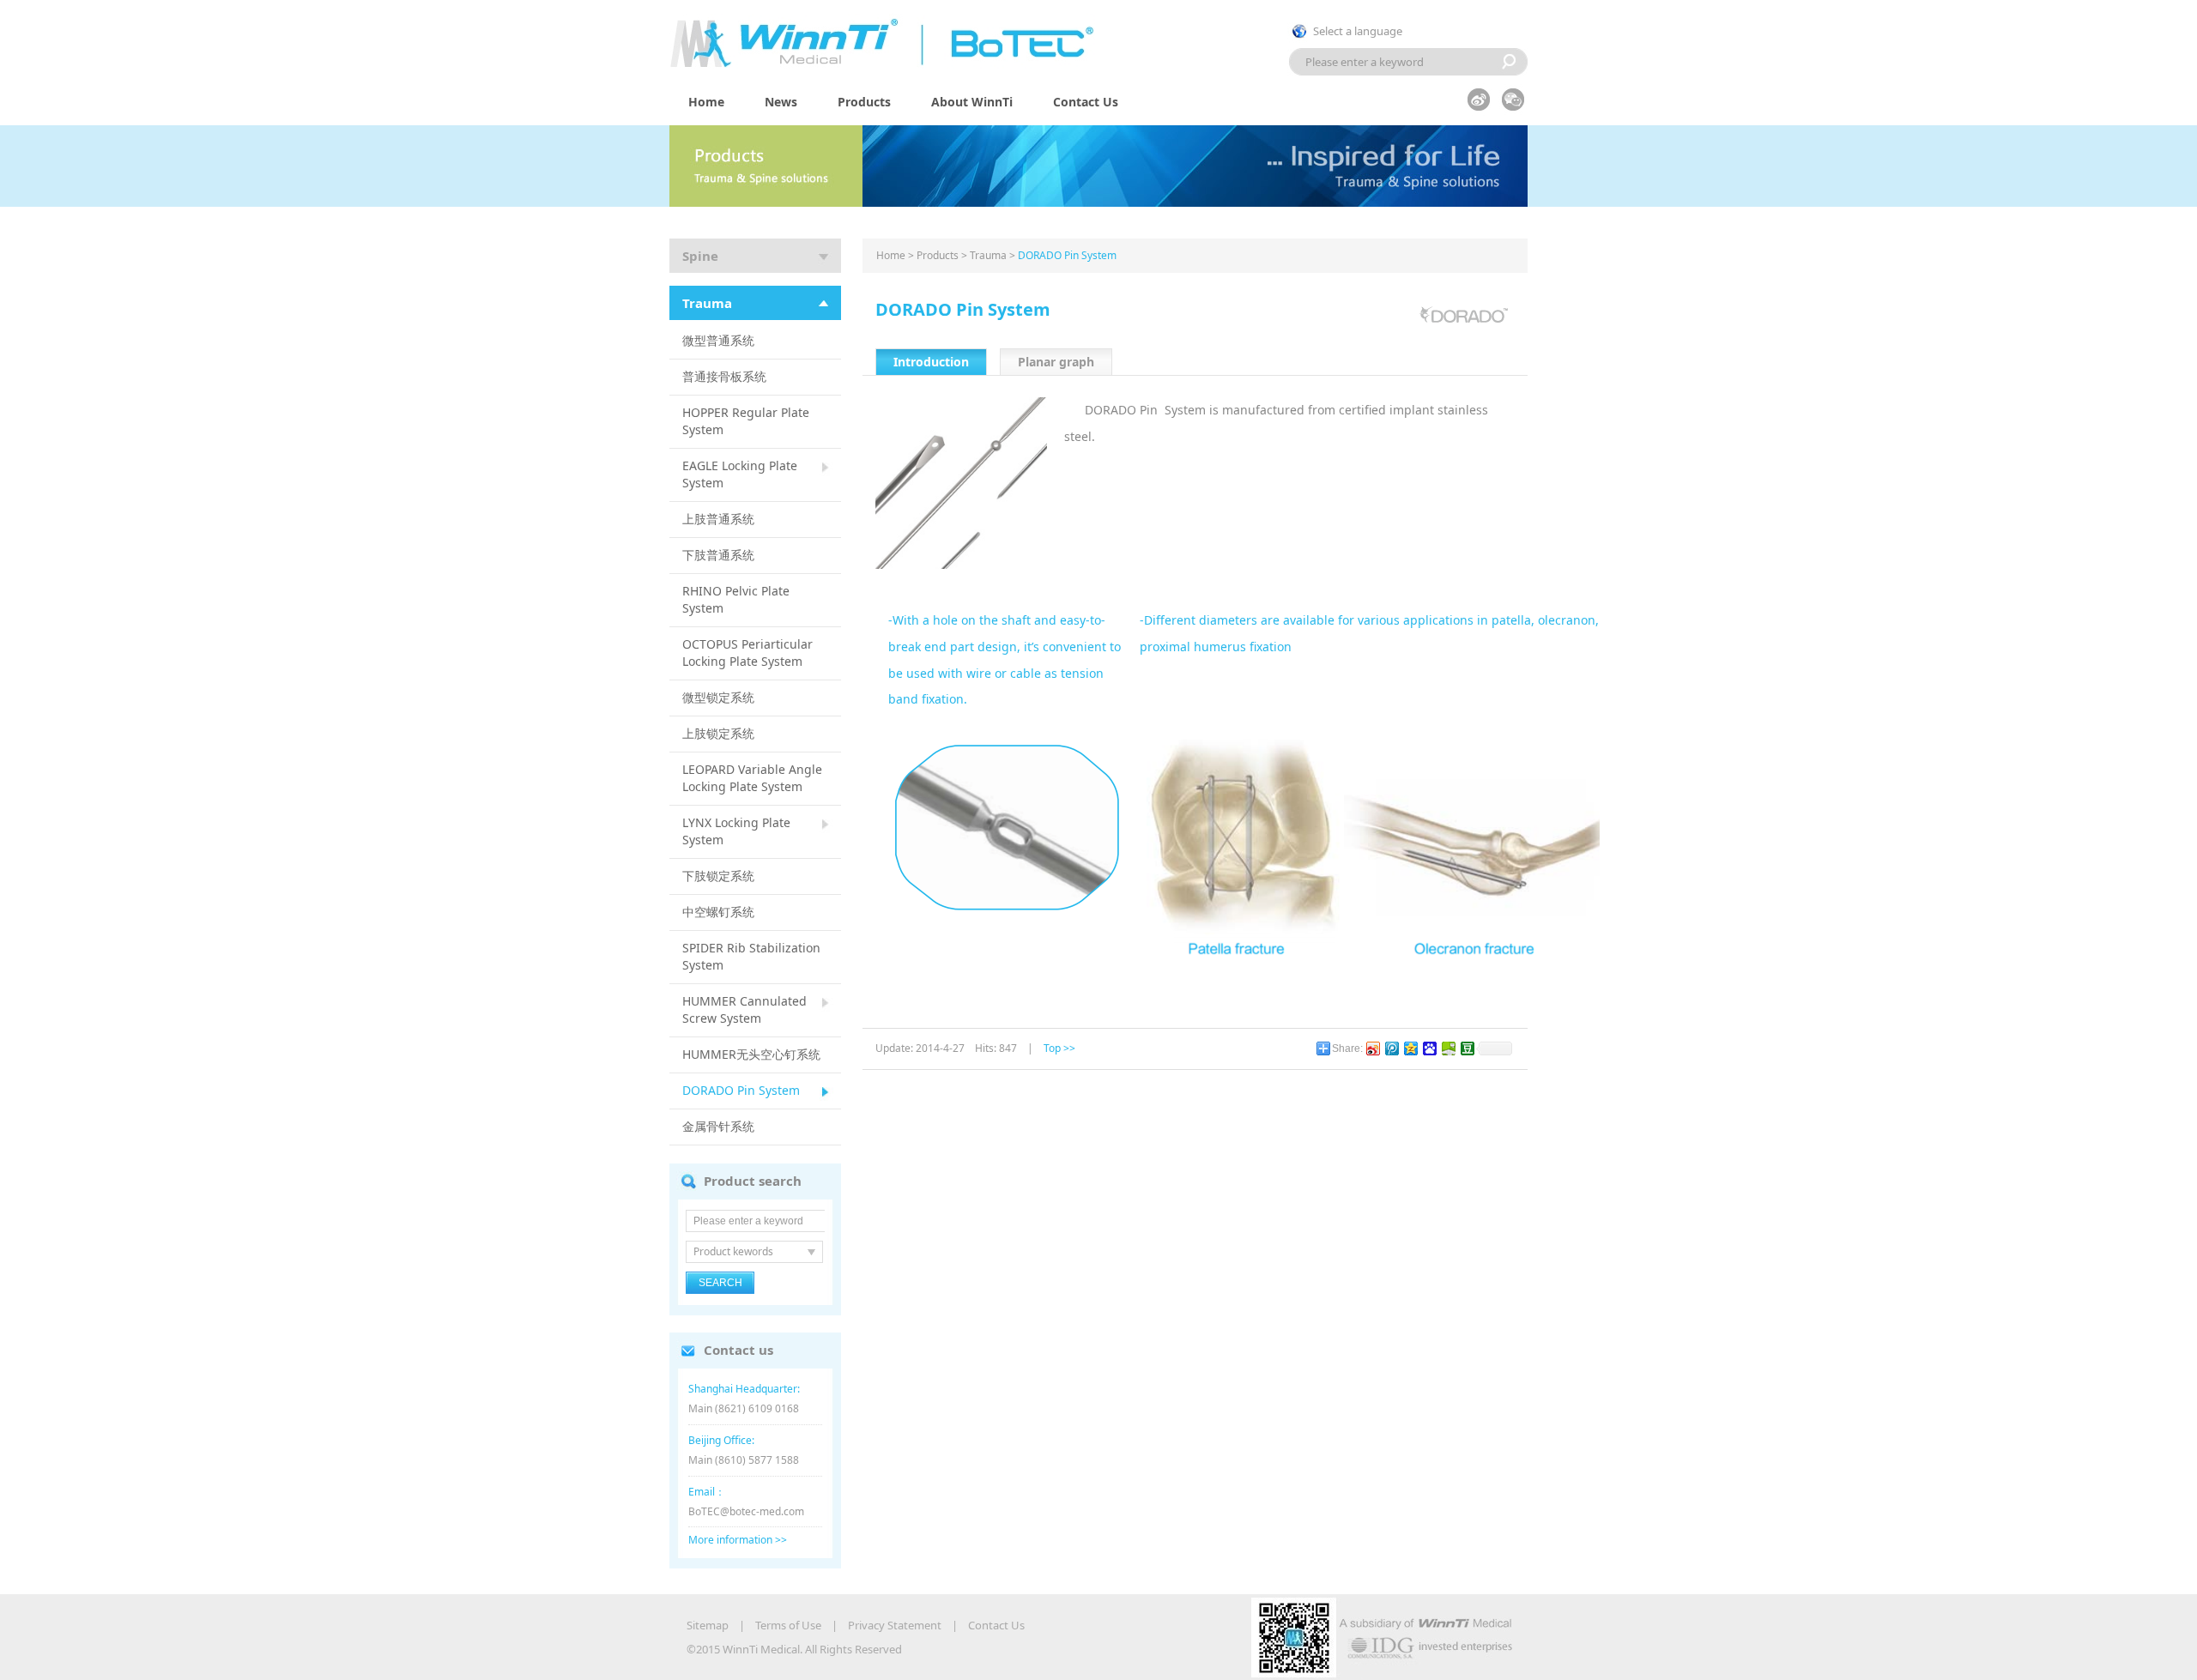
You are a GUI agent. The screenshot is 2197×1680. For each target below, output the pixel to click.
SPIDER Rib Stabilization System (751, 956)
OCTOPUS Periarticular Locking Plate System (747, 653)
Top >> (1059, 1048)
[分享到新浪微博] (1372, 1048)
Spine (700, 256)
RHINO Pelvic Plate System (736, 599)
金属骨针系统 (718, 1126)
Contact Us (1086, 102)
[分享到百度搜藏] (1429, 1048)
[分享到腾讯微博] (1391, 1048)
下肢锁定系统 (718, 876)
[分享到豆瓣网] (1467, 1048)
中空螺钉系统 (718, 912)
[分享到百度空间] (1448, 1048)
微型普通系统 (718, 340)
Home (706, 102)
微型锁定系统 (718, 697)
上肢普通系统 (718, 519)
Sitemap (708, 1625)
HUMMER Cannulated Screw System (744, 1009)
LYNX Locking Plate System (736, 831)
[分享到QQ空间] (1410, 1048)
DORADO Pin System (741, 1090)
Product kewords (733, 1251)
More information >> (738, 1540)
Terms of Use (788, 1625)
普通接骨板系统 (724, 376)
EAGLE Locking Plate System (740, 474)
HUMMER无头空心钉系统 (751, 1054)
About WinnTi (972, 102)
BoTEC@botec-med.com (746, 1511)
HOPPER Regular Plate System (746, 421)
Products (864, 102)
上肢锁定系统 (718, 733)
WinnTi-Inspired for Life (901, 41)
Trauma (707, 303)
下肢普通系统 (718, 555)
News (781, 102)
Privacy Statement (895, 1625)
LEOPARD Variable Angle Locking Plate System (752, 778)
